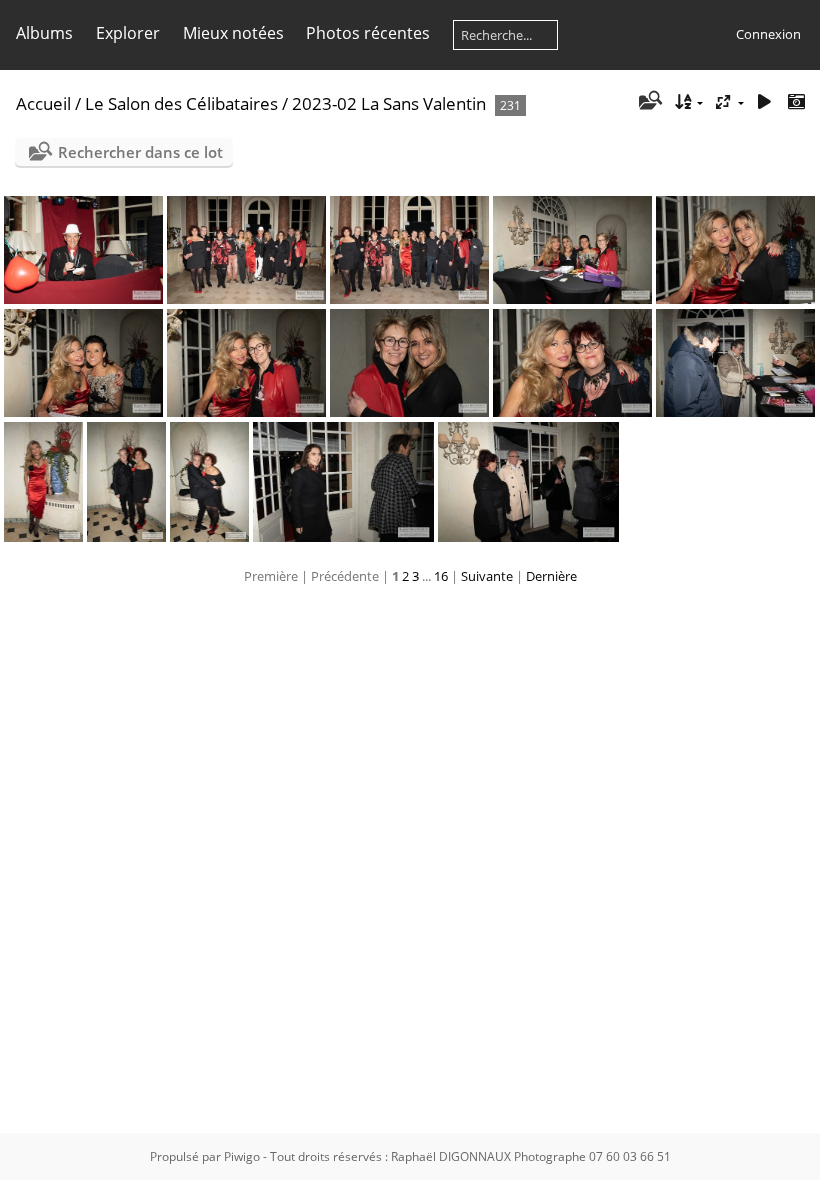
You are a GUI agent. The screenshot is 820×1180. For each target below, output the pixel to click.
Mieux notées (233, 33)
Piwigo (242, 1156)
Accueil (43, 103)
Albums (44, 33)
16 (441, 576)
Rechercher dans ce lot (140, 152)
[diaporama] (764, 102)
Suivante (487, 576)
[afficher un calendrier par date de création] (796, 102)
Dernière (551, 576)
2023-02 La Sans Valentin (389, 103)
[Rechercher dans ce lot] (649, 102)
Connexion (768, 34)
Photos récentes (368, 33)
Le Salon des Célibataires (181, 103)
